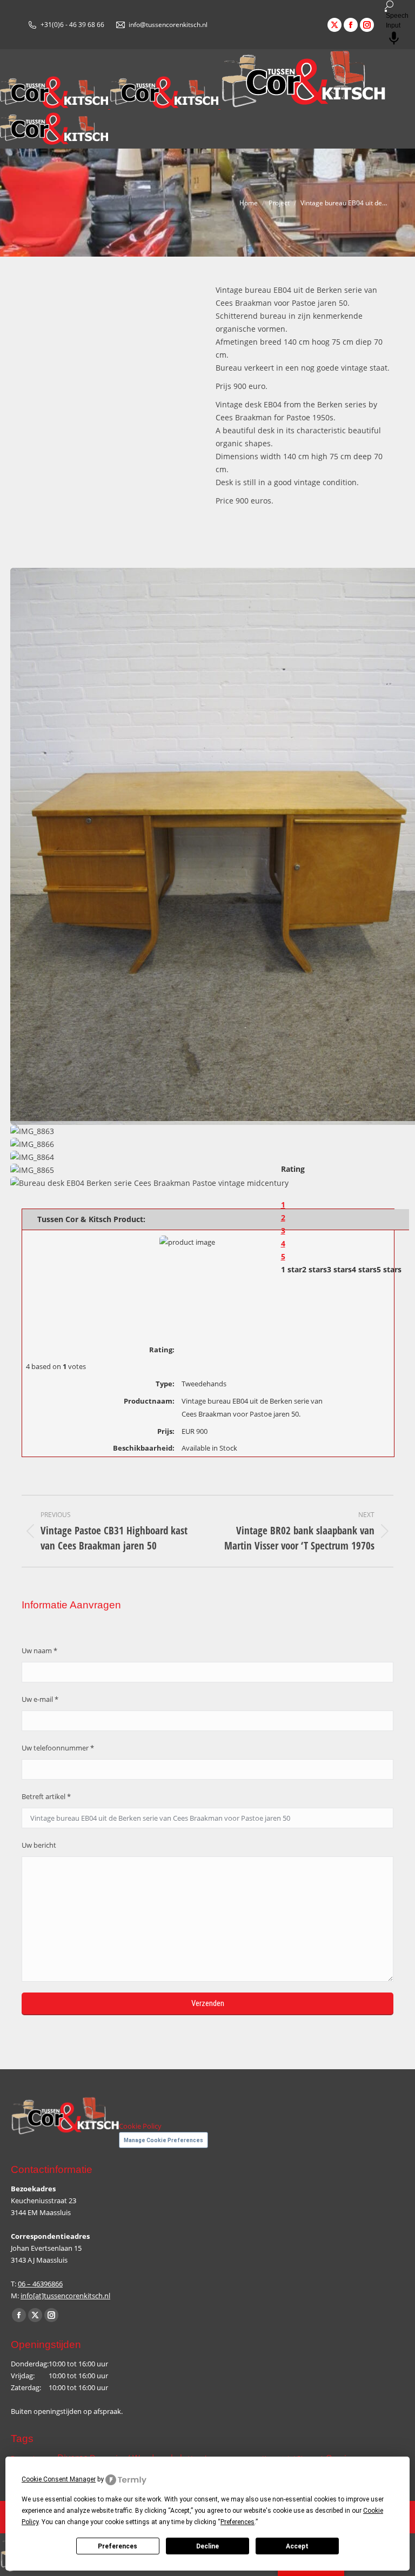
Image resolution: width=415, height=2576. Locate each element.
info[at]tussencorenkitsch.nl (65, 2296)
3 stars (339, 1269)
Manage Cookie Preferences (163, 2140)
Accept (297, 2546)
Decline (207, 2546)
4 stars (364, 1269)
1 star (292, 1269)
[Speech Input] (386, 11)
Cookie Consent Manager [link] (59, 2479)
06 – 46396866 (40, 2284)
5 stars (389, 1269)
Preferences (118, 2546)
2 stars (314, 1269)
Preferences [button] (237, 2522)
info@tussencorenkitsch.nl (168, 25)
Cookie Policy (140, 2126)
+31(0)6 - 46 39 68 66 (72, 25)
